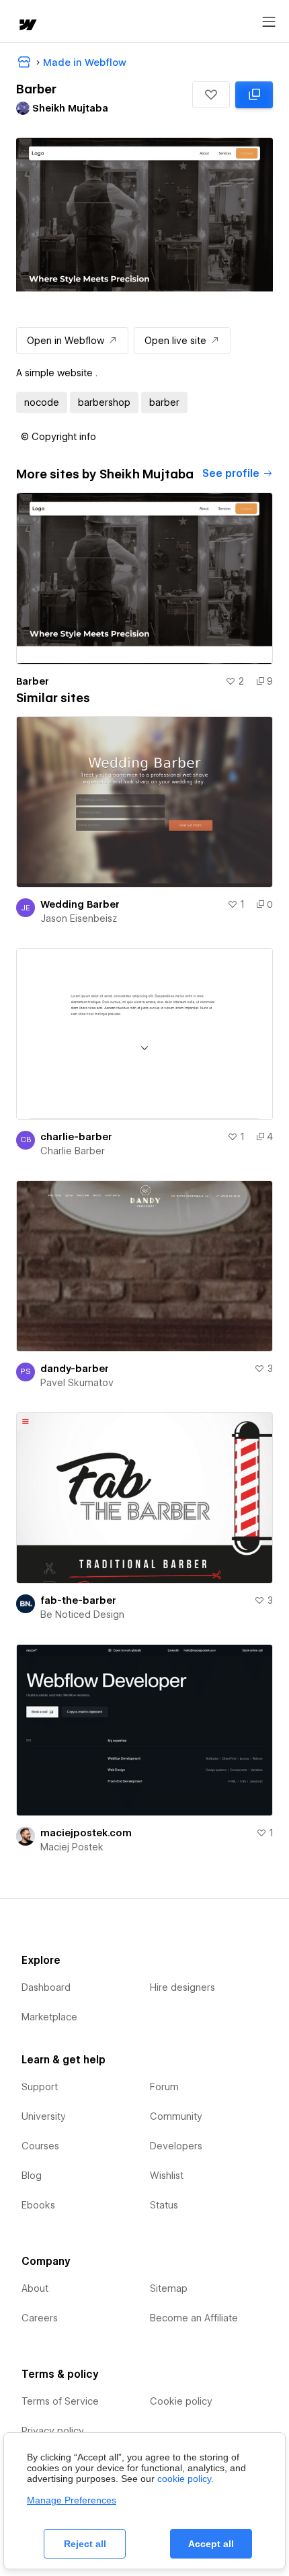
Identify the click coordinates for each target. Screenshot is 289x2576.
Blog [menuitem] (32, 2176)
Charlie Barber (73, 1151)
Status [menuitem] (164, 2205)
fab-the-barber (78, 1600)
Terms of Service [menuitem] (60, 2401)
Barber (33, 681)
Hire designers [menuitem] (182, 1987)
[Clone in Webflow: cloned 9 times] (254, 95)
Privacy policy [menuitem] (53, 2431)
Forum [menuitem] (164, 2087)
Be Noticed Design (82, 1615)
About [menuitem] (35, 2288)
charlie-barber (76, 1137)
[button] (211, 95)
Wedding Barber (80, 904)
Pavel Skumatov (77, 1383)
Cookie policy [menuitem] (181, 2401)
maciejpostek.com (86, 1833)
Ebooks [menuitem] (38, 2205)
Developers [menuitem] (176, 2146)
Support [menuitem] (40, 2087)
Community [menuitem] (176, 2116)
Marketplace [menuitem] (49, 2017)
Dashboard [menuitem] (46, 1987)
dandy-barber (75, 1369)
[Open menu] (269, 22)
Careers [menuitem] (40, 2318)
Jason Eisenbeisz (79, 918)
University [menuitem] (44, 2116)
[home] (27, 26)
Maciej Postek (72, 1847)
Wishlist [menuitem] (167, 2176)
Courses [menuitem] (40, 2146)
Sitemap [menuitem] (169, 2288)
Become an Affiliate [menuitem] (194, 2318)
